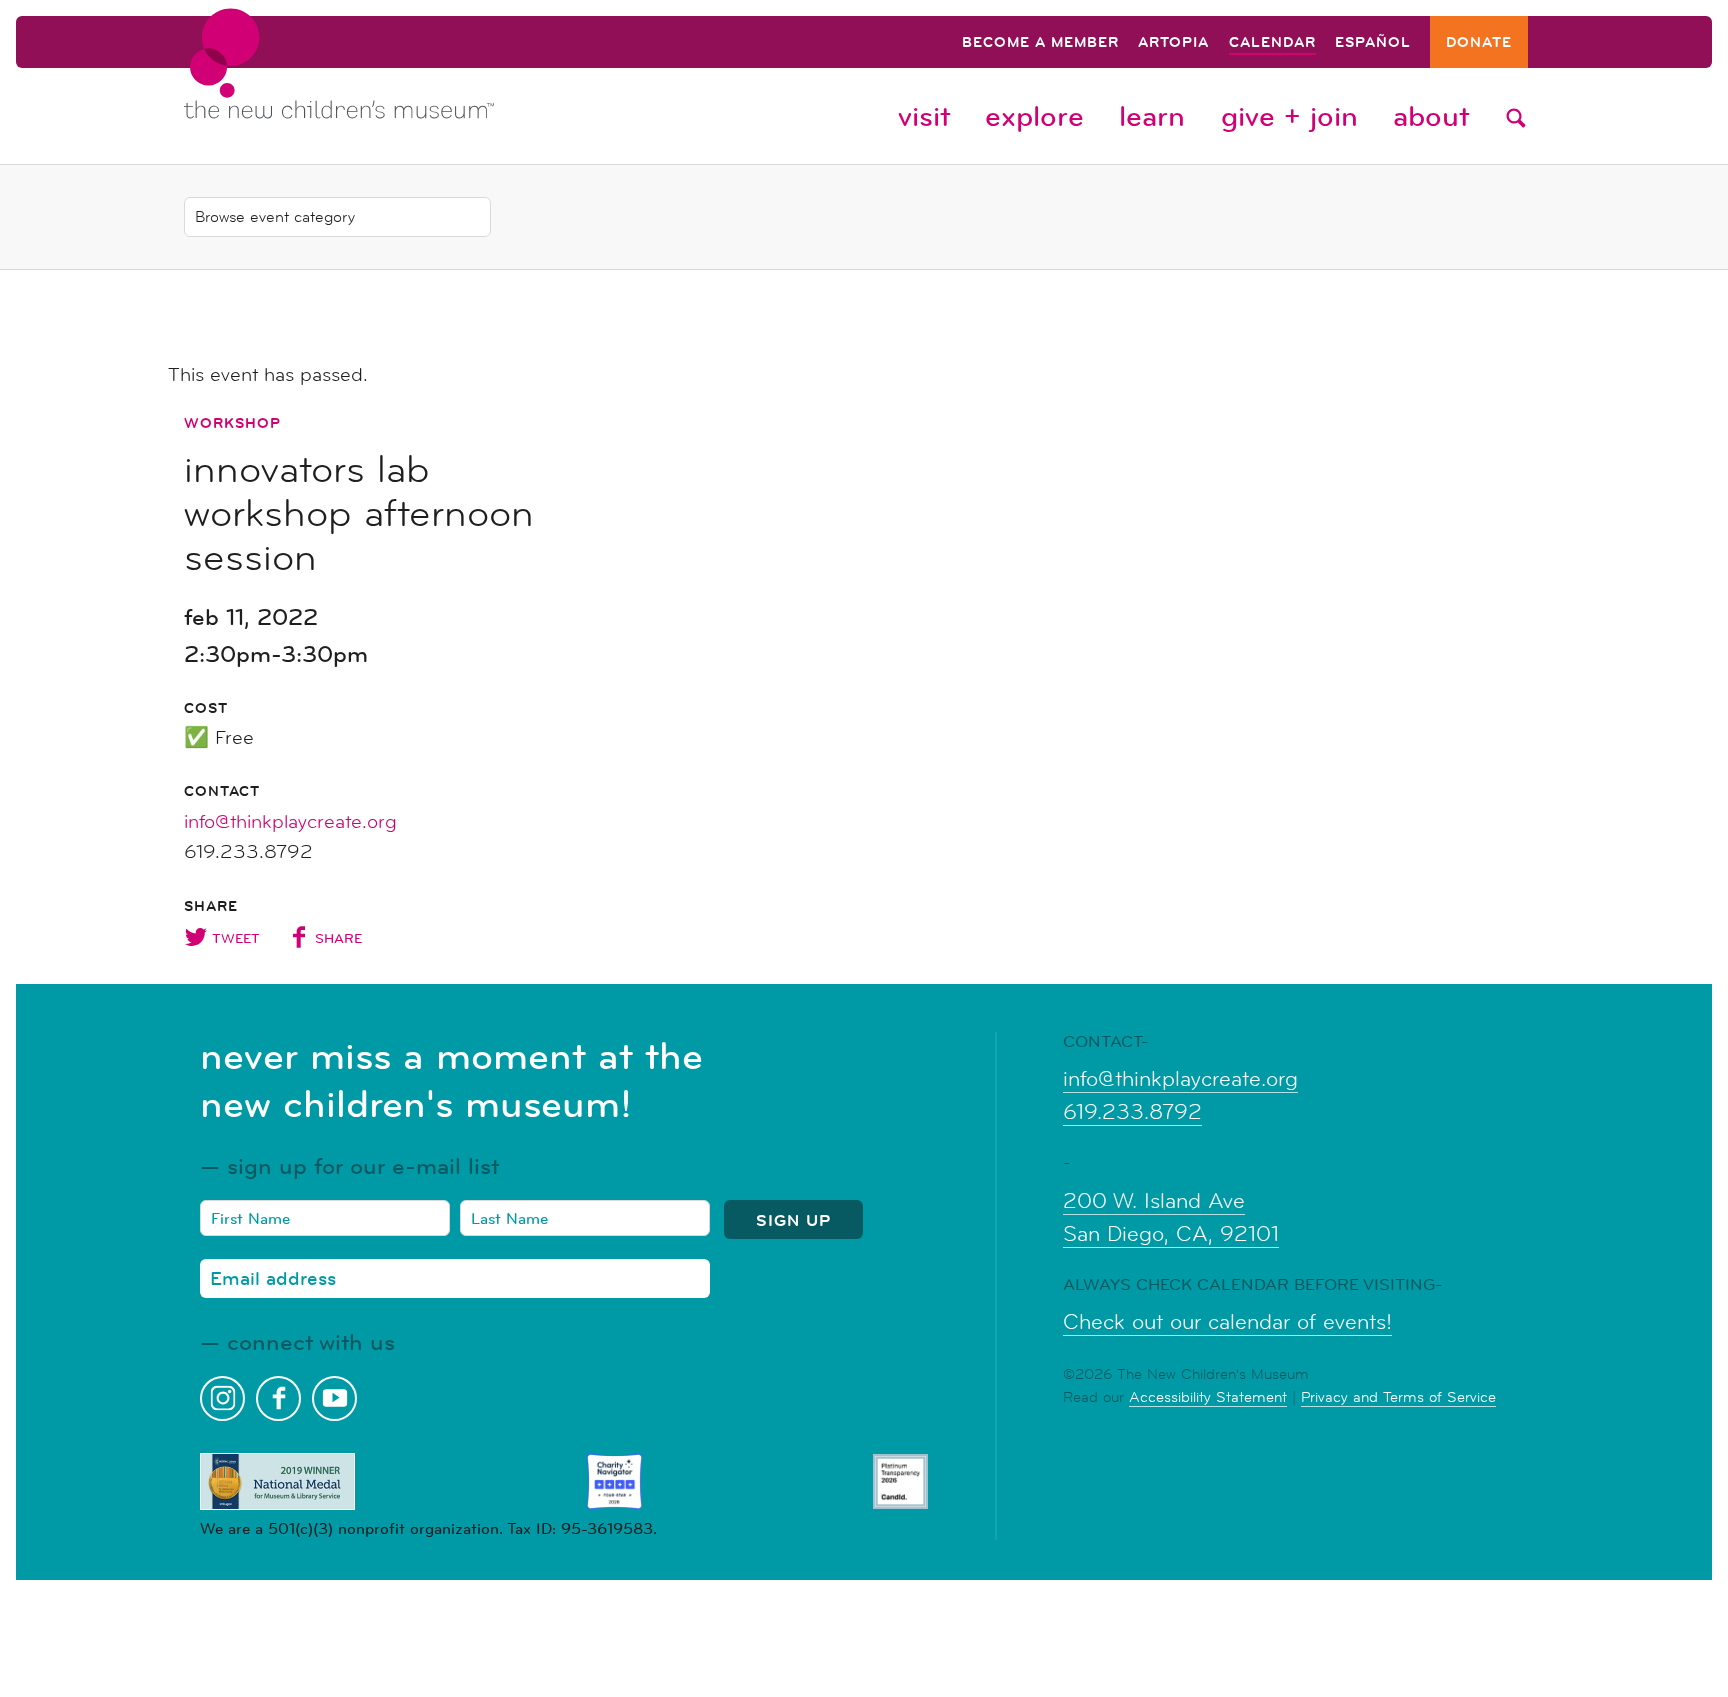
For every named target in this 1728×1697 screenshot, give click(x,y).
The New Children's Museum (384, 81)
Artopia (1173, 43)
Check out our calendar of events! (1227, 1322)
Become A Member (1040, 43)
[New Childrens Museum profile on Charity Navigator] (614, 1481)
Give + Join (1289, 116)
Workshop (232, 423)
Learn (1152, 116)
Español (1373, 43)
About (1431, 116)
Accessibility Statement (1208, 1396)
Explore (1034, 116)
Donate (1479, 43)
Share (338, 938)
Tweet (236, 938)
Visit (924, 116)
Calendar (1272, 43)
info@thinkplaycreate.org (290, 822)
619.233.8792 (1132, 1112)
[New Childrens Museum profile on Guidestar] (900, 1481)
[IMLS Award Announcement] (277, 1481)
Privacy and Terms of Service (1398, 1396)
